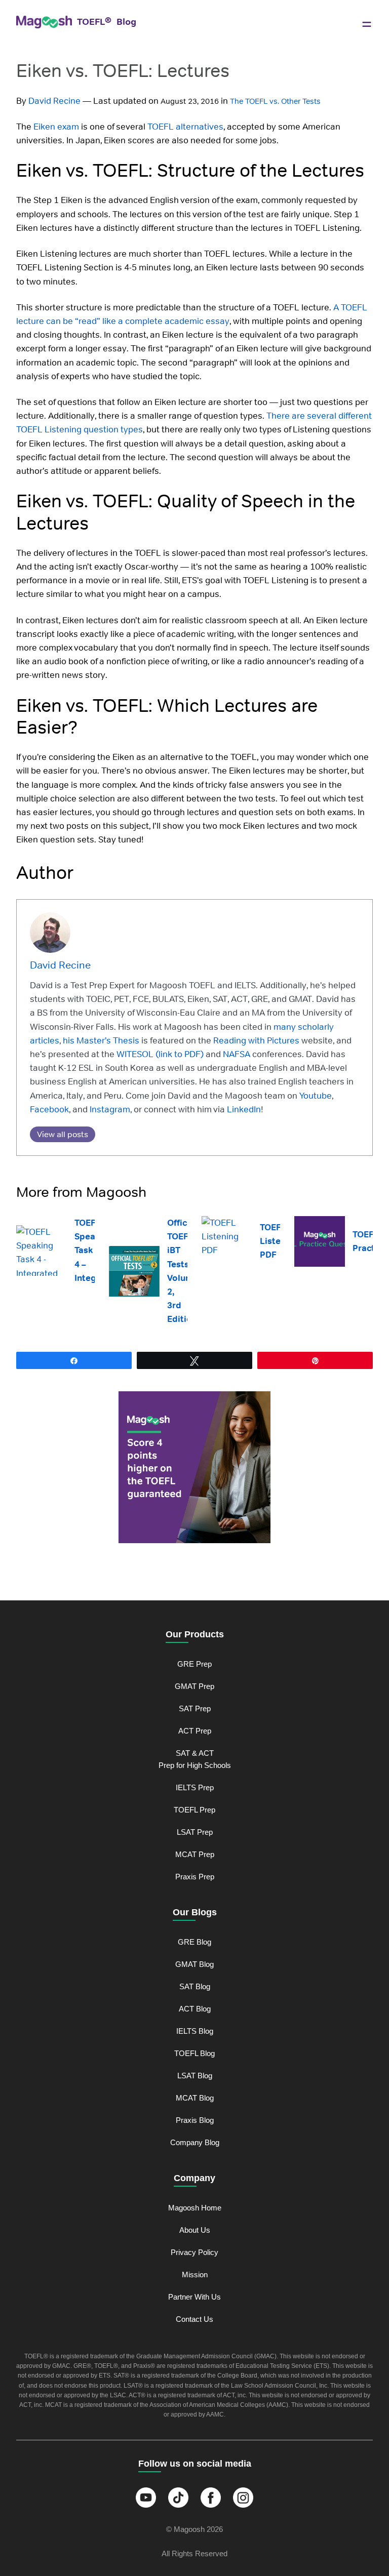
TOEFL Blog (194, 2053)
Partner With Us (194, 2297)
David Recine (54, 101)
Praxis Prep (195, 1877)
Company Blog (195, 2142)
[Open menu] (367, 24)
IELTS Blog (195, 2031)
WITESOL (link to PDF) (159, 1054)
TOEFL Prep (194, 1810)
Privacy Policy (194, 2252)
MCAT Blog (195, 2098)
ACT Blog (195, 2009)
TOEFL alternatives (185, 127)
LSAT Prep (195, 1832)
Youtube (315, 1096)
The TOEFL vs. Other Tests (275, 101)
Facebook (49, 1109)
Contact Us (194, 2319)
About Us (195, 2230)
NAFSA (236, 1054)
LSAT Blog (195, 2076)
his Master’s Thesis (100, 1040)
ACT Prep (195, 1731)
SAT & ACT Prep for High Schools (195, 1759)
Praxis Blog (195, 2120)
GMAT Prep (194, 1686)
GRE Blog (194, 1942)
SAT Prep (195, 1708)
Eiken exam (56, 127)
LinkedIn (243, 1109)
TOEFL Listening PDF (279, 1241)
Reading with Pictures (255, 1040)
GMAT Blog (194, 1964)
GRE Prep (194, 1664)
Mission (195, 2275)
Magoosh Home (195, 2208)
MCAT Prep (195, 1854)
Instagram (109, 1109)
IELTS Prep (195, 1787)
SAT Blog (195, 1986)
